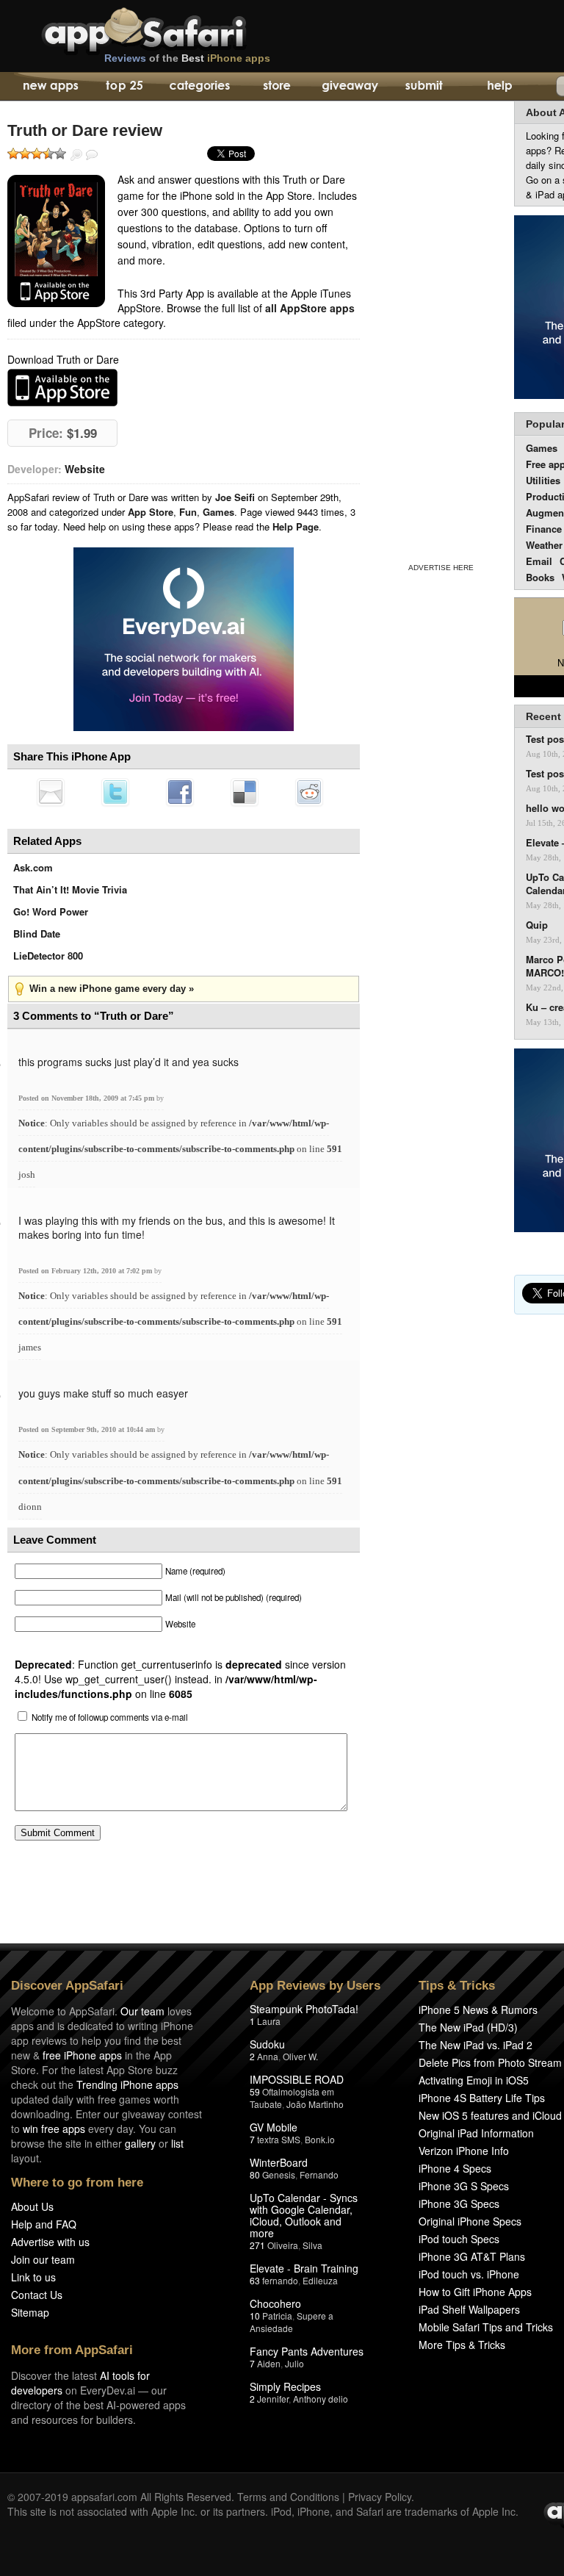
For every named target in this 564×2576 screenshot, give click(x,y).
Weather (544, 545)
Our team (142, 2011)
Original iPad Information (476, 2133)
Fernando (319, 2174)
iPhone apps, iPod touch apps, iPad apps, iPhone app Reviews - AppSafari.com (175, 29)
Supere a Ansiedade (292, 2322)
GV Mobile (274, 2127)
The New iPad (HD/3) (468, 2027)
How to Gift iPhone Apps (475, 2292)
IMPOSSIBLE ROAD (297, 2079)
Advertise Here (441, 568)
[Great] (48, 154)
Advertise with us (50, 2242)
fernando (280, 2280)
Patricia (277, 2316)
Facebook (180, 792)
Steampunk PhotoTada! (304, 2009)
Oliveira (283, 2245)
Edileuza (320, 2280)
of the (187, 58)
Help (499, 87)
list (177, 2143)
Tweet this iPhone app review (115, 792)
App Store (151, 512)
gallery (140, 2143)
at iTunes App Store (62, 388)
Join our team (43, 2259)
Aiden (269, 2363)
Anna (268, 2056)
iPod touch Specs (459, 2239)
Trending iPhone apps (127, 2084)
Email (539, 561)
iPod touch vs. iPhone (469, 2274)
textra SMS (279, 2139)
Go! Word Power (51, 911)
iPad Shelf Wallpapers (469, 2309)
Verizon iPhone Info (464, 2151)
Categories (199, 87)
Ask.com (33, 867)
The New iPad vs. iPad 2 (476, 2045)
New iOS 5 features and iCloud (490, 2115)
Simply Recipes (285, 2386)
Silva (312, 2245)
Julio (294, 2363)
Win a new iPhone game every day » (112, 989)
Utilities (543, 480)
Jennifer (273, 2399)
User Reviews (92, 155)
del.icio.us (245, 792)
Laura (269, 2021)
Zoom (76, 155)
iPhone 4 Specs (455, 2168)
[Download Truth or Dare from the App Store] (56, 241)
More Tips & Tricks (462, 2345)
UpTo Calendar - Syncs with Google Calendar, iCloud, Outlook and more (304, 2215)
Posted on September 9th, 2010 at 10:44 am (88, 1429)
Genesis (279, 2174)
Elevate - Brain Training (304, 2268)
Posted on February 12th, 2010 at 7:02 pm (86, 1271)
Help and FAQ (44, 2224)
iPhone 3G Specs (459, 2203)
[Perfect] (60, 154)
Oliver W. (300, 2056)
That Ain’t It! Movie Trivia (70, 889)
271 (257, 2245)
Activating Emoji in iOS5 (474, 2080)
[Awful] (13, 154)
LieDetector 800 (48, 956)
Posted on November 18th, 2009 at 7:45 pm (87, 1098)
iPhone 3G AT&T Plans (472, 2256)
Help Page (296, 526)
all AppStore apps (310, 308)
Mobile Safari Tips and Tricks (486, 2327)
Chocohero (275, 2303)
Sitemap (30, 2312)
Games (218, 512)
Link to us (33, 2277)
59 (255, 2091)
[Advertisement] (441, 329)
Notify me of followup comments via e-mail (110, 1717)
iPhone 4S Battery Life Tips (482, 2098)
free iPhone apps (82, 2055)
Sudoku (267, 2044)
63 (255, 2280)
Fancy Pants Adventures (307, 2351)
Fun (188, 512)
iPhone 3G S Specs (464, 2186)
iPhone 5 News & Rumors (478, 2010)
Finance (544, 529)
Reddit (309, 792)
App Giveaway (349, 87)
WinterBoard (279, 2162)
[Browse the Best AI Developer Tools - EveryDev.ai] (184, 641)
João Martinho (315, 2104)
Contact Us (37, 2295)
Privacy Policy (380, 2497)
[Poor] (25, 154)
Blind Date (37, 933)
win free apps (54, 2129)
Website (85, 469)
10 (255, 2316)
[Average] (37, 154)
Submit (424, 87)
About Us (32, 2206)
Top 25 (124, 87)
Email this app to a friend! (51, 792)
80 (255, 2174)
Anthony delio (321, 2399)
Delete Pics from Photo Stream (490, 2062)
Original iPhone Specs (470, 2221)
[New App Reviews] (50, 87)
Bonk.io (320, 2139)
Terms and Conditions (288, 2497)
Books (540, 577)
